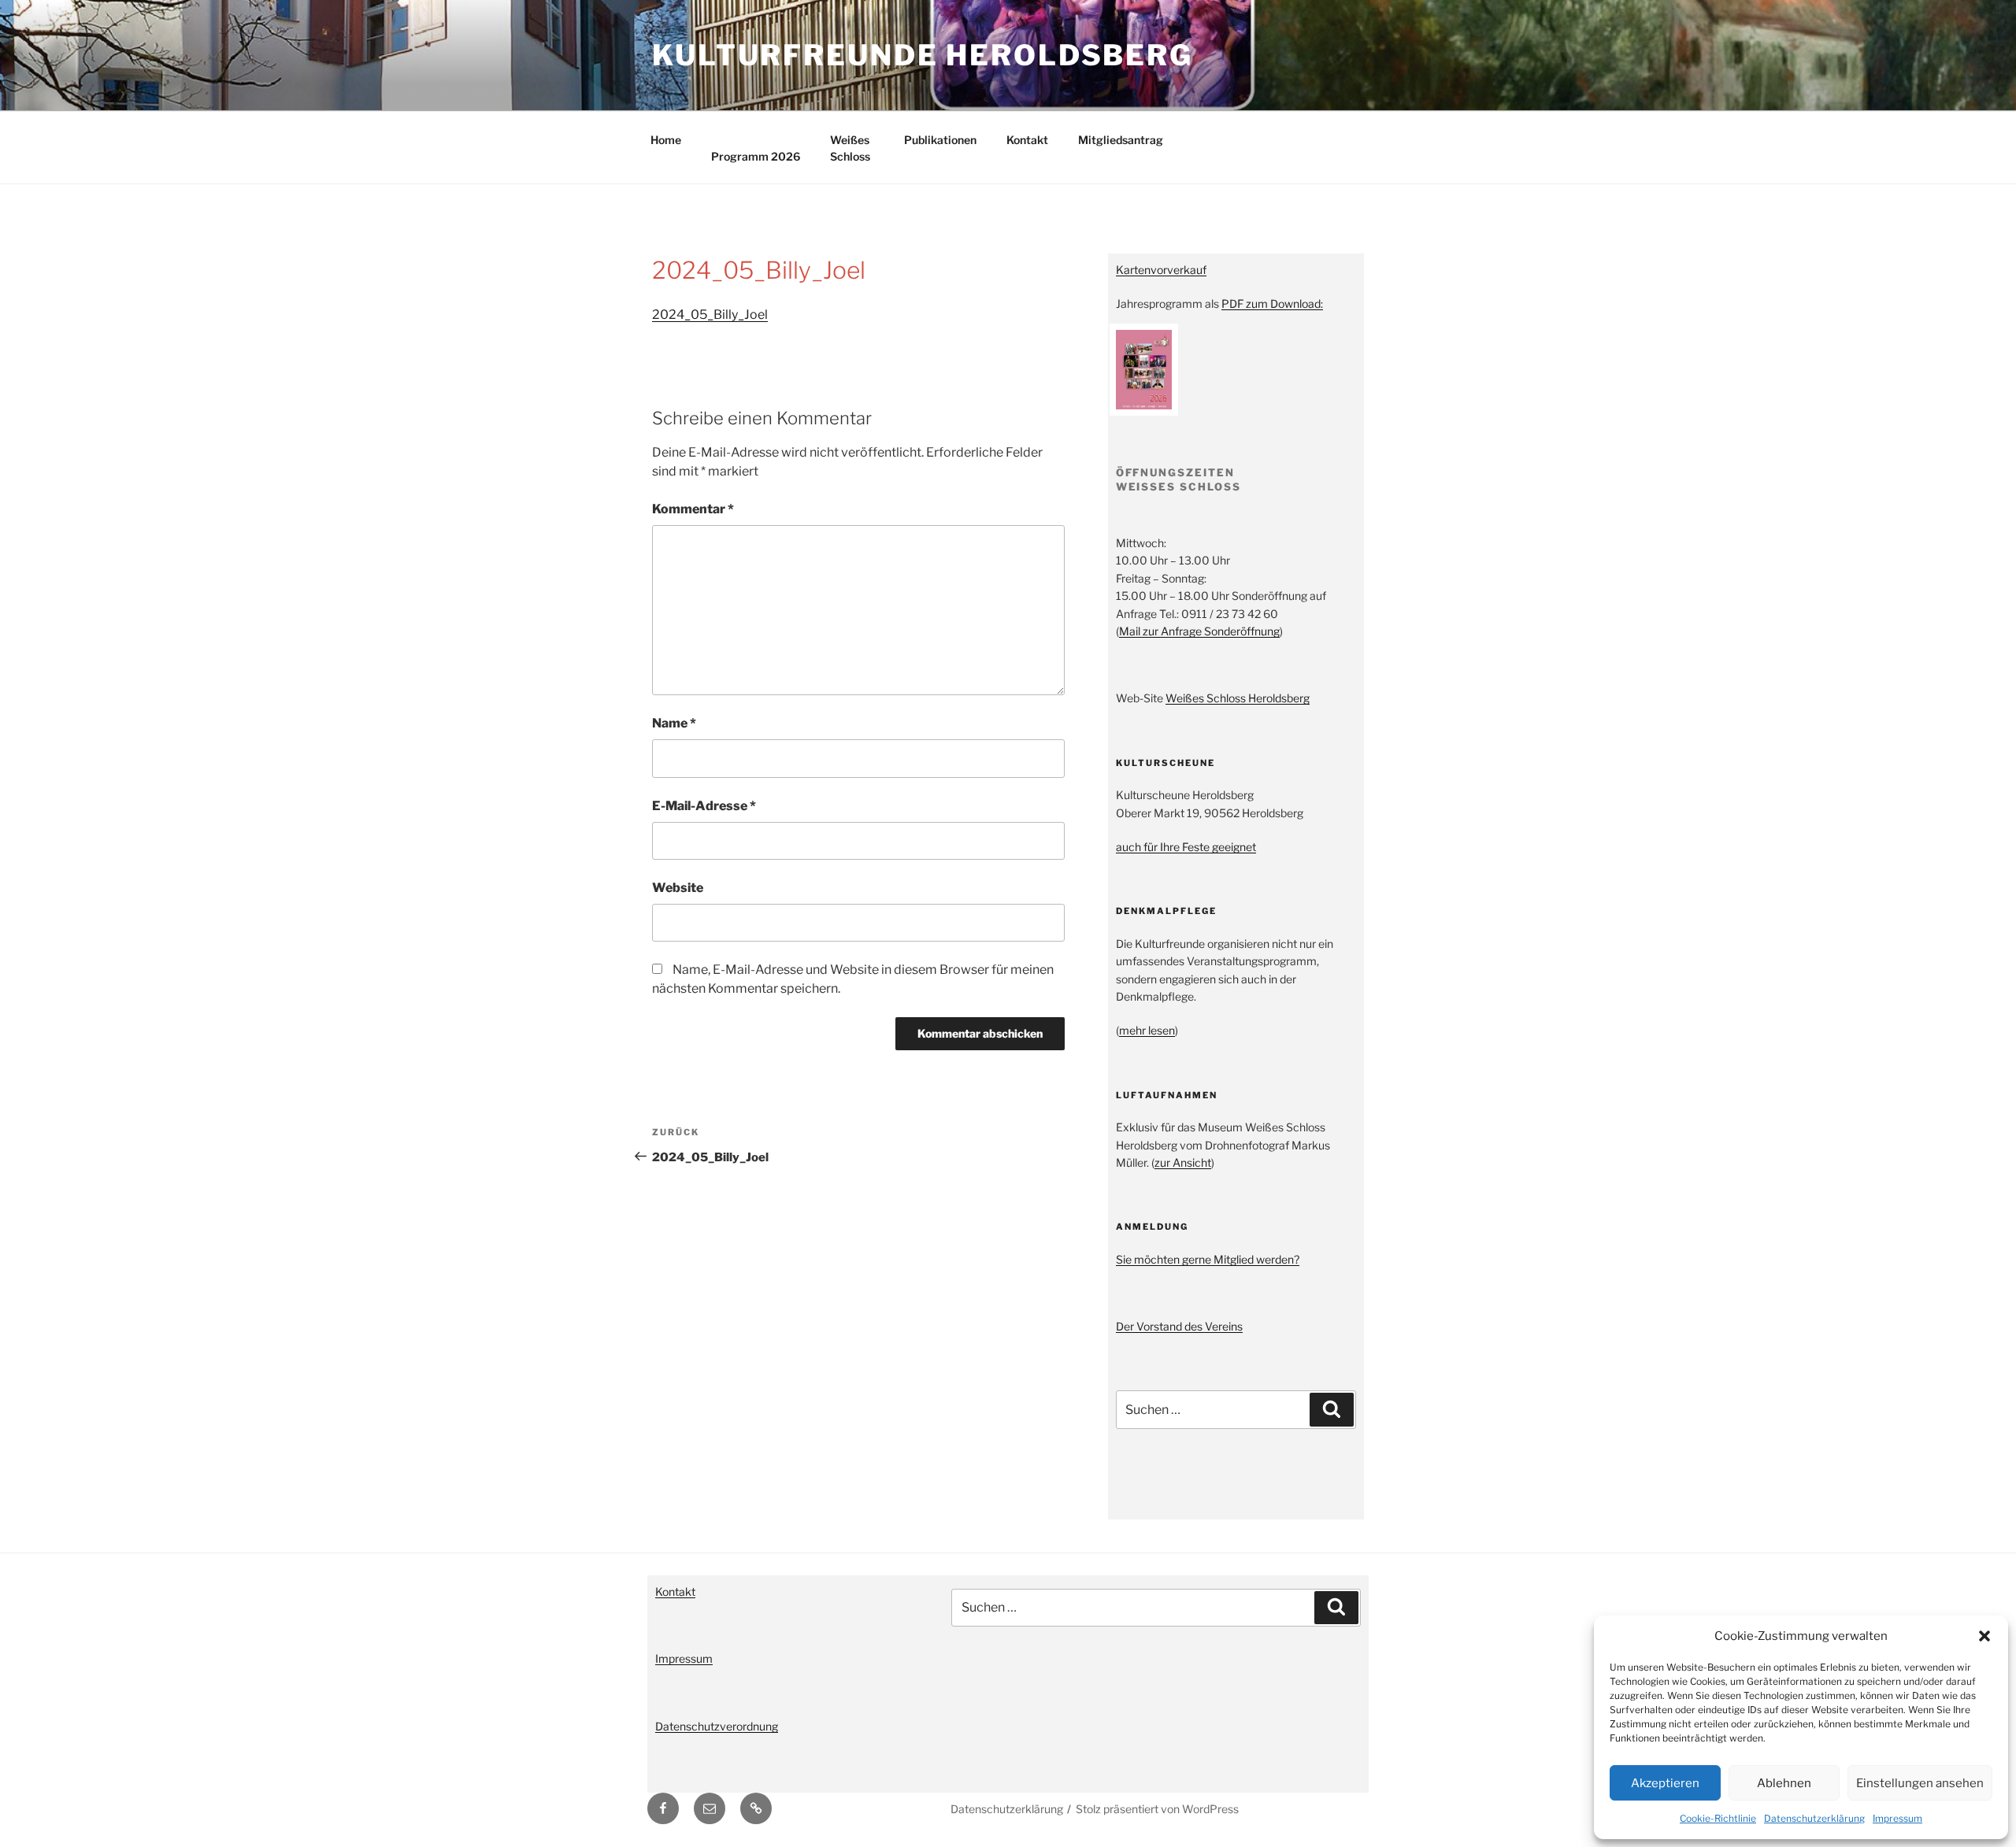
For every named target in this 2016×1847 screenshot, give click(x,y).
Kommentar (693, 509)
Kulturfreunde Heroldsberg (923, 55)
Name (674, 723)
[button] (1984, 1636)
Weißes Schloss (850, 148)
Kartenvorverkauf (1161, 270)
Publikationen (940, 140)
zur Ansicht (1183, 1162)
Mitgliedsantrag (1121, 140)
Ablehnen (1784, 1783)
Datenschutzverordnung (717, 1726)
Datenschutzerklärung (1814, 1818)
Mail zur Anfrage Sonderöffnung (1199, 631)
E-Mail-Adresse (704, 806)
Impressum (1897, 1818)
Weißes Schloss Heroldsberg (1238, 698)
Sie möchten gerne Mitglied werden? (1208, 1259)
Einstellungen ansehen (1920, 1783)
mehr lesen (1147, 1030)
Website (678, 888)
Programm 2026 (756, 156)
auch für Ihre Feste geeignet (1186, 847)
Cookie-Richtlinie (1718, 1818)
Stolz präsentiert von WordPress (1157, 1809)
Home (666, 140)
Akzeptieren (1665, 1783)
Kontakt (1027, 140)
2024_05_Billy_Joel (710, 315)
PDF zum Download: (1272, 304)
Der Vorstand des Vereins (1179, 1326)
